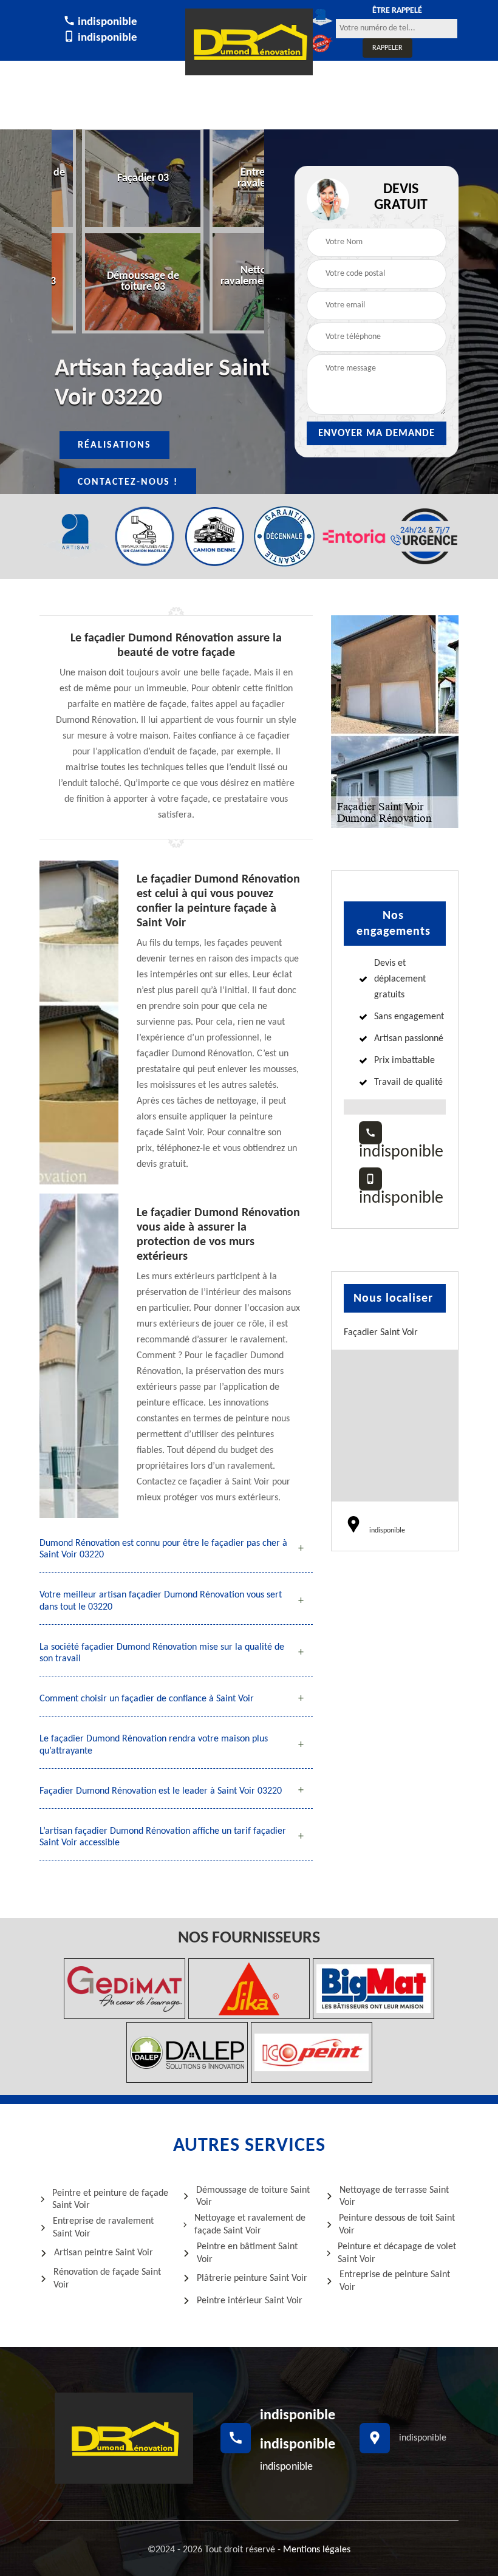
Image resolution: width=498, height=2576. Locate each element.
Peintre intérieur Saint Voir (250, 2301)
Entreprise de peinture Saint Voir (395, 2281)
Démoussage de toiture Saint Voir (253, 2197)
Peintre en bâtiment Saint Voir (247, 2253)
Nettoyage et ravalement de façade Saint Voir (250, 2225)
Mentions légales (317, 2550)
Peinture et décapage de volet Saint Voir (397, 2253)
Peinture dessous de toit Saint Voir (397, 2225)
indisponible (106, 22)
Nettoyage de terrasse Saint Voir (394, 2197)
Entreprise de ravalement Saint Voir (103, 2228)
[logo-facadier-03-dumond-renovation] (249, 42)
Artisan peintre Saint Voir (104, 2253)
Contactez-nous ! (128, 482)
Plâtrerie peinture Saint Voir (252, 2278)
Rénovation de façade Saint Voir (107, 2279)
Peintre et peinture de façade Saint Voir (110, 2200)
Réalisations (114, 445)
